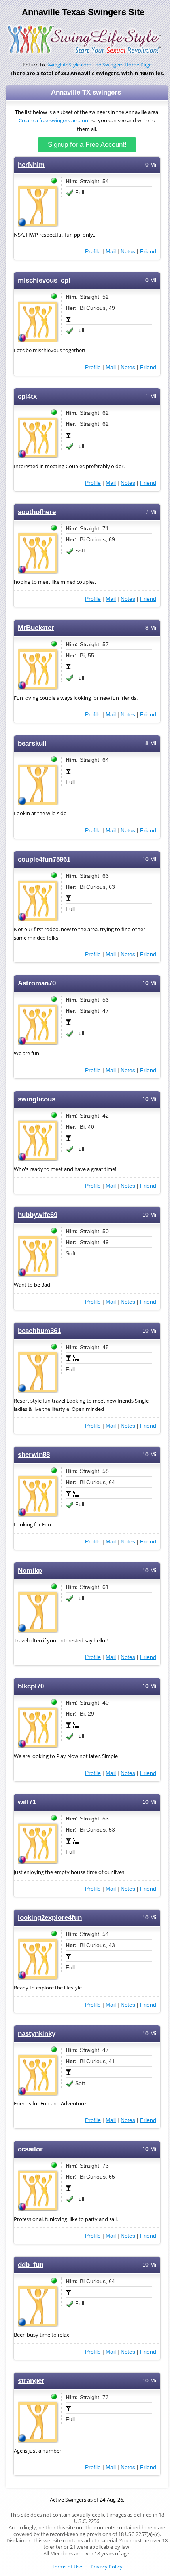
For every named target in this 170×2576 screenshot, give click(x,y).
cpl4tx (27, 396)
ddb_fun (31, 2265)
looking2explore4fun (50, 1918)
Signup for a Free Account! (87, 145)
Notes (128, 251)
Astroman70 (37, 983)
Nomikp (30, 1571)
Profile (93, 251)
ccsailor (30, 2149)
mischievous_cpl (44, 280)
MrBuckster (36, 628)
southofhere (37, 512)
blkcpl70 (31, 1686)
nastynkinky (37, 2034)
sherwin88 (34, 1455)
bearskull (32, 743)
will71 (27, 1802)
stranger (31, 2381)
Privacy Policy (107, 2567)
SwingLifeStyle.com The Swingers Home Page (99, 65)
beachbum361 (39, 1331)
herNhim (31, 165)
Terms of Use (67, 2567)
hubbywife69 (38, 1215)
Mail (111, 251)
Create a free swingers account (54, 121)
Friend (148, 251)
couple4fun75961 (44, 859)
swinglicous (37, 1099)
